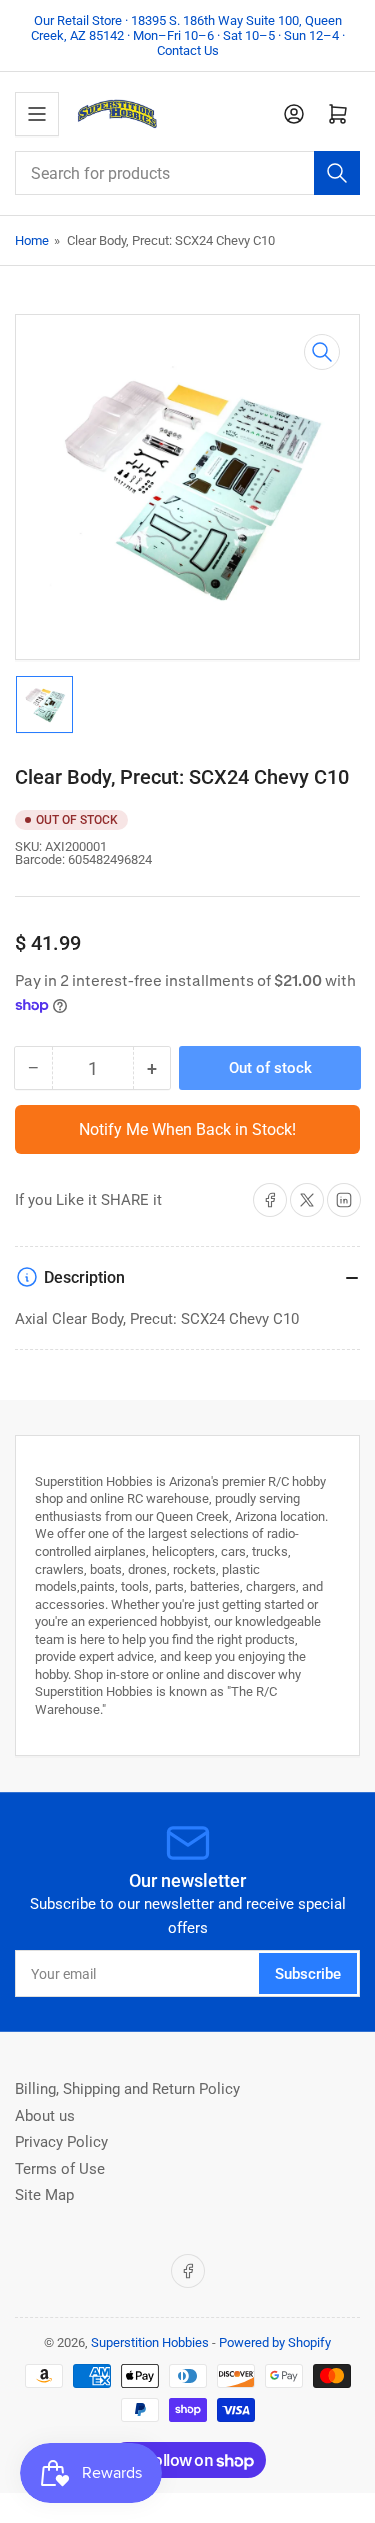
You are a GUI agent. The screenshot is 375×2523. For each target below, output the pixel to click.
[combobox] (187, 173)
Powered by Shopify (275, 2342)
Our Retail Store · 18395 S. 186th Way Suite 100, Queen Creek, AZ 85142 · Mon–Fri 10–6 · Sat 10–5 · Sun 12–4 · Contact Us (188, 35)
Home (32, 240)
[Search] (337, 173)
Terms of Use (60, 2169)
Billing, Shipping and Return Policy (127, 2089)
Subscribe (308, 1974)
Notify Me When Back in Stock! (187, 1129)
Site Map (44, 2195)
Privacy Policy (61, 2142)
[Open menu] (37, 114)
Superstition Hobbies (150, 2342)
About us (45, 2116)
